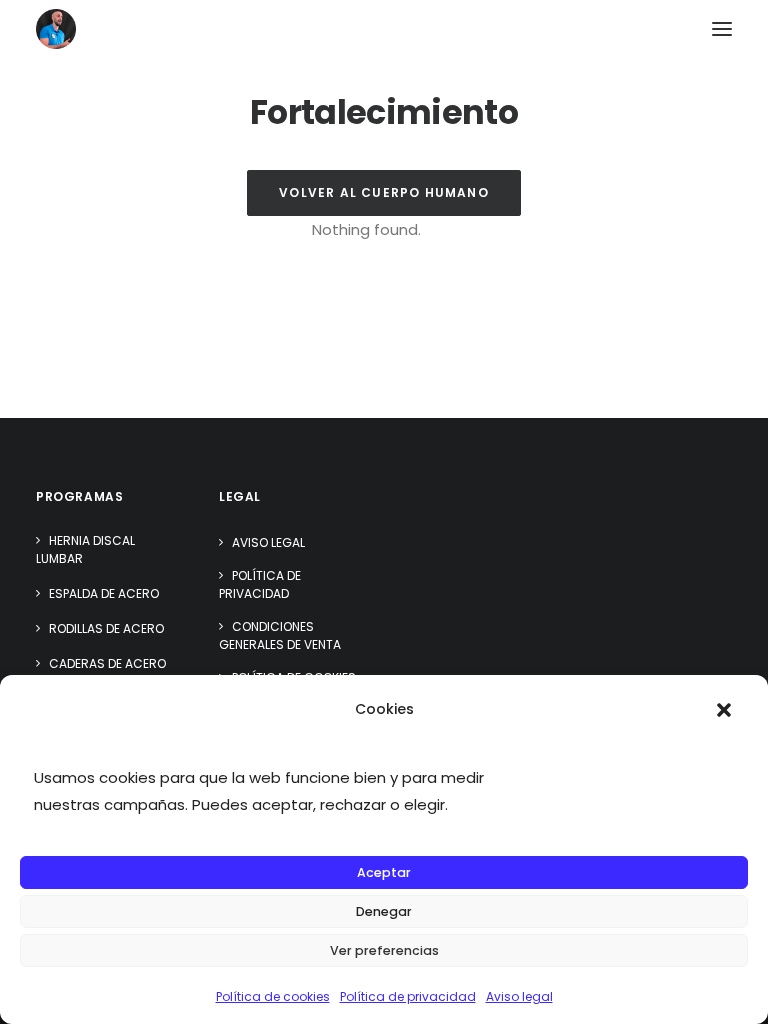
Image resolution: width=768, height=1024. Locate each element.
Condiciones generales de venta (280, 635)
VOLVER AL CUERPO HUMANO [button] (384, 192)
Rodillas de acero (106, 628)
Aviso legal (519, 996)
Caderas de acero (107, 663)
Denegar (384, 911)
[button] (724, 710)
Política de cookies (273, 996)
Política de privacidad (408, 996)
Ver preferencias (384, 950)
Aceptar (384, 872)
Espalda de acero (104, 593)
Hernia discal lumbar (85, 549)
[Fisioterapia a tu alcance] (56, 29)
